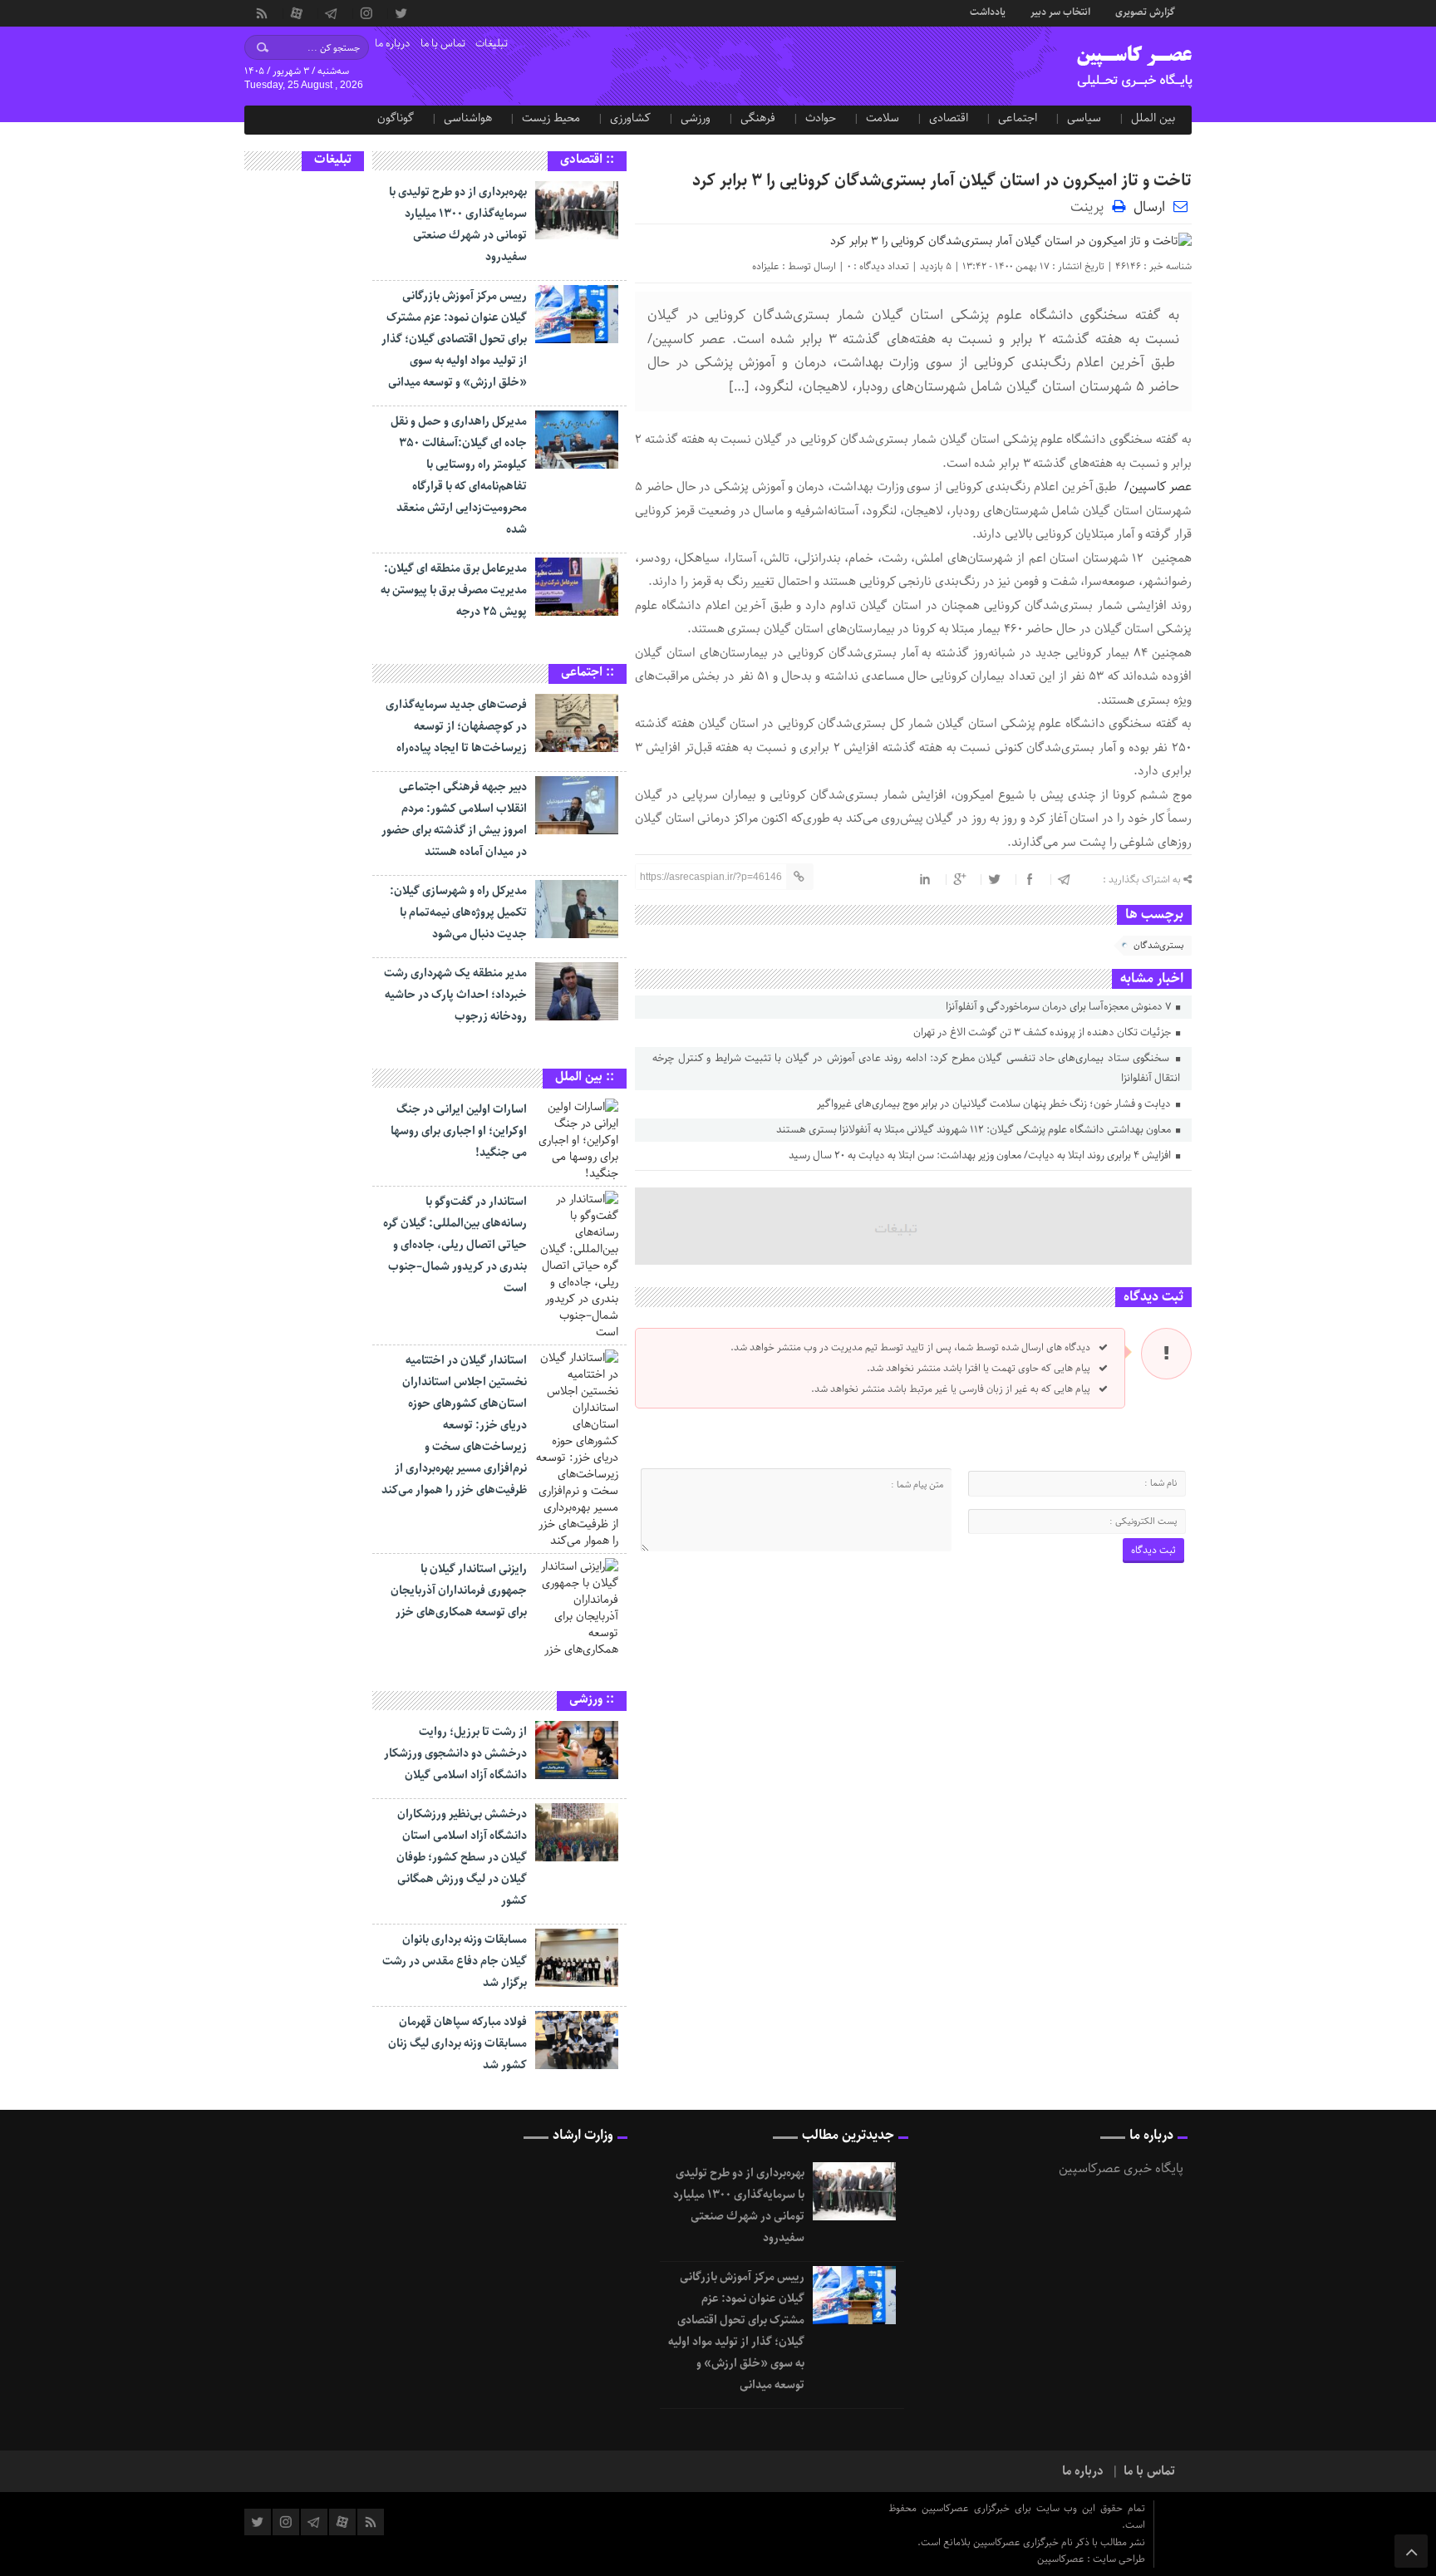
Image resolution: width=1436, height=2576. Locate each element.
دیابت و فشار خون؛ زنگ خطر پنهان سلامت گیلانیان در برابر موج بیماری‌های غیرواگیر (995, 1104)
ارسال (1149, 207)
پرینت (1091, 206)
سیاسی (1084, 118)
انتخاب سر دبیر (1060, 11)
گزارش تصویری (1145, 11)
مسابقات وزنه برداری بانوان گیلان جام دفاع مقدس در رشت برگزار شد (455, 1961)
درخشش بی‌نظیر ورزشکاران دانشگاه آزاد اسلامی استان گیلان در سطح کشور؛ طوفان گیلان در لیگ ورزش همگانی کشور (462, 1857)
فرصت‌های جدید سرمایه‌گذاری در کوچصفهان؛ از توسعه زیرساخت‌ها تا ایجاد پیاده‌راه (456, 726)
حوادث (821, 118)
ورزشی (696, 118)
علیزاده (766, 266)
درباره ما (393, 44)
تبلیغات (492, 44)
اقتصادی (949, 118)
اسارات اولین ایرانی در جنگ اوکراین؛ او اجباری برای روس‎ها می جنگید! (459, 1131)
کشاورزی (630, 118)
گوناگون (396, 118)
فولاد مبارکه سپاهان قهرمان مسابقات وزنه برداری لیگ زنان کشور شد (457, 2043)
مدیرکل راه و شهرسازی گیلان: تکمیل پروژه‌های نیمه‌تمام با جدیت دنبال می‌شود (458, 912)
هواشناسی (468, 118)
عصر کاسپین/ (1156, 487)
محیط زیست (551, 118)
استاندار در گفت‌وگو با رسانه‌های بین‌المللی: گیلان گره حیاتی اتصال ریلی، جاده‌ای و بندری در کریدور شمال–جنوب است (455, 1245)
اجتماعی (1018, 118)
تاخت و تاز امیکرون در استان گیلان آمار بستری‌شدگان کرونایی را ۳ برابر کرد (942, 181)
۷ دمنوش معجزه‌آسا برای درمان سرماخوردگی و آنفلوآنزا (1060, 1007)
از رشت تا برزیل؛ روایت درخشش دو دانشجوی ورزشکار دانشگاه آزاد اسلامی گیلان (455, 1753)
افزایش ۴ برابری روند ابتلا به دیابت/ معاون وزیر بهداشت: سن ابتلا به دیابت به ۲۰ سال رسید (981, 1155)
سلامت (883, 118)
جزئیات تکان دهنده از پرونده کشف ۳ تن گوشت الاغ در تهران (1043, 1032)
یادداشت (988, 11)
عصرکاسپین (1062, 2559)
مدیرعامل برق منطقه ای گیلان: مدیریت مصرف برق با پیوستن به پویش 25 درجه (454, 590)
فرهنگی (758, 118)
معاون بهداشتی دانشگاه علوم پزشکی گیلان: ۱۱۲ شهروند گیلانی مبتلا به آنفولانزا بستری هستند (975, 1130)
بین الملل (1153, 118)
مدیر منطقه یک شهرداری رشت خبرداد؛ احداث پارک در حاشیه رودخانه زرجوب (455, 995)
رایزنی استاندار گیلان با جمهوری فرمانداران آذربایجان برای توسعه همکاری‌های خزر (459, 1590)
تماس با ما (443, 44)
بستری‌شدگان (1158, 945)
